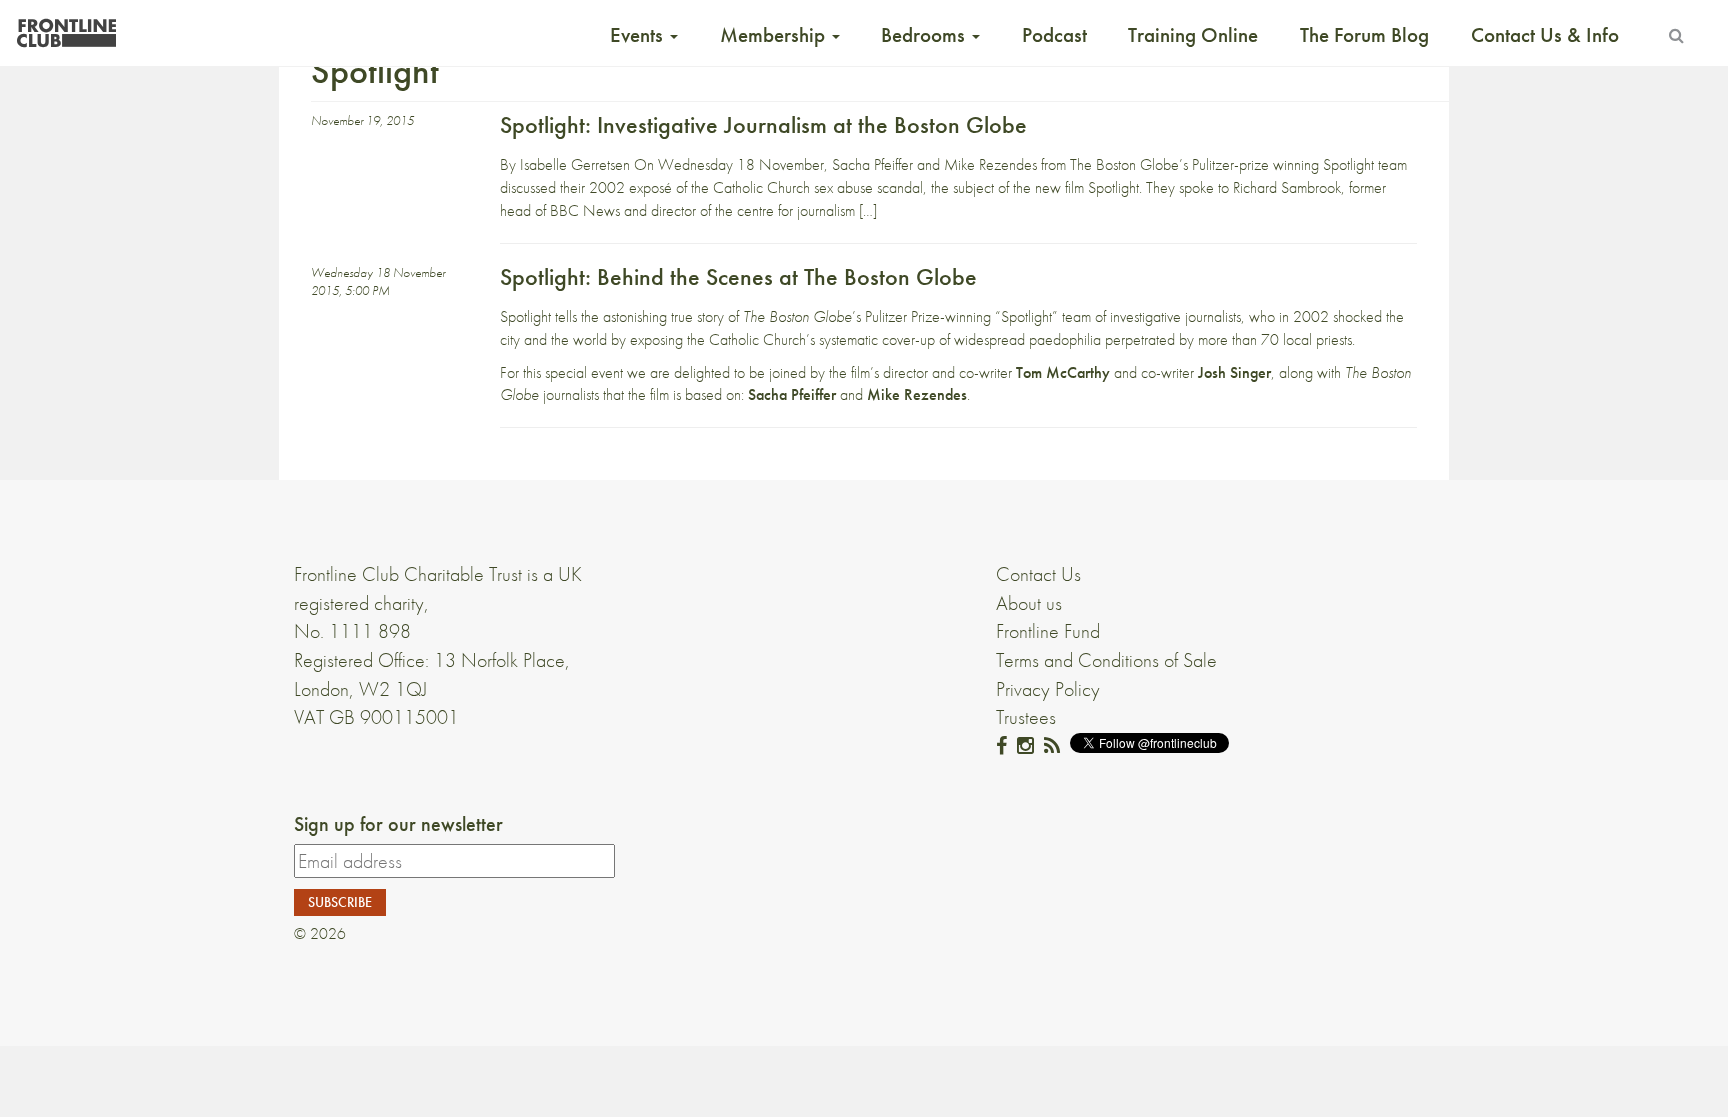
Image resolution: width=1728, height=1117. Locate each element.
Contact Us (1038, 574)
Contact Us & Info (1545, 35)
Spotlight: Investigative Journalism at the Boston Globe (763, 124)
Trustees (1026, 717)
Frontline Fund (1048, 631)
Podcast (1054, 35)
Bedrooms (925, 35)
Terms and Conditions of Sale (1106, 660)
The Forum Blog (1364, 35)
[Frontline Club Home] (66, 27)
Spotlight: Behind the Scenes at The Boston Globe (738, 276)
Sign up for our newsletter (398, 824)
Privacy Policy (1048, 689)
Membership (775, 35)
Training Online (1193, 35)
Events (639, 35)
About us (1029, 603)
